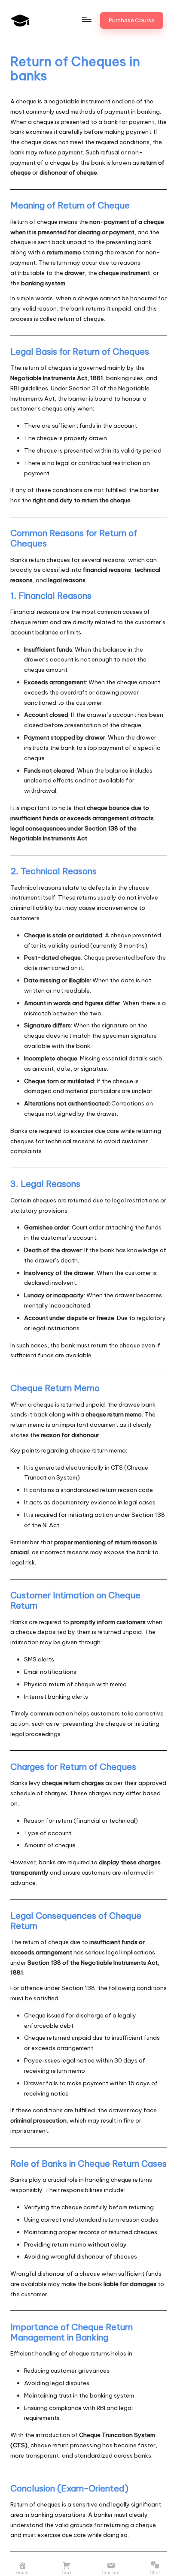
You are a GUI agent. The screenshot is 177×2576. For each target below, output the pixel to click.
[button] (132, 20)
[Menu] (86, 19)
